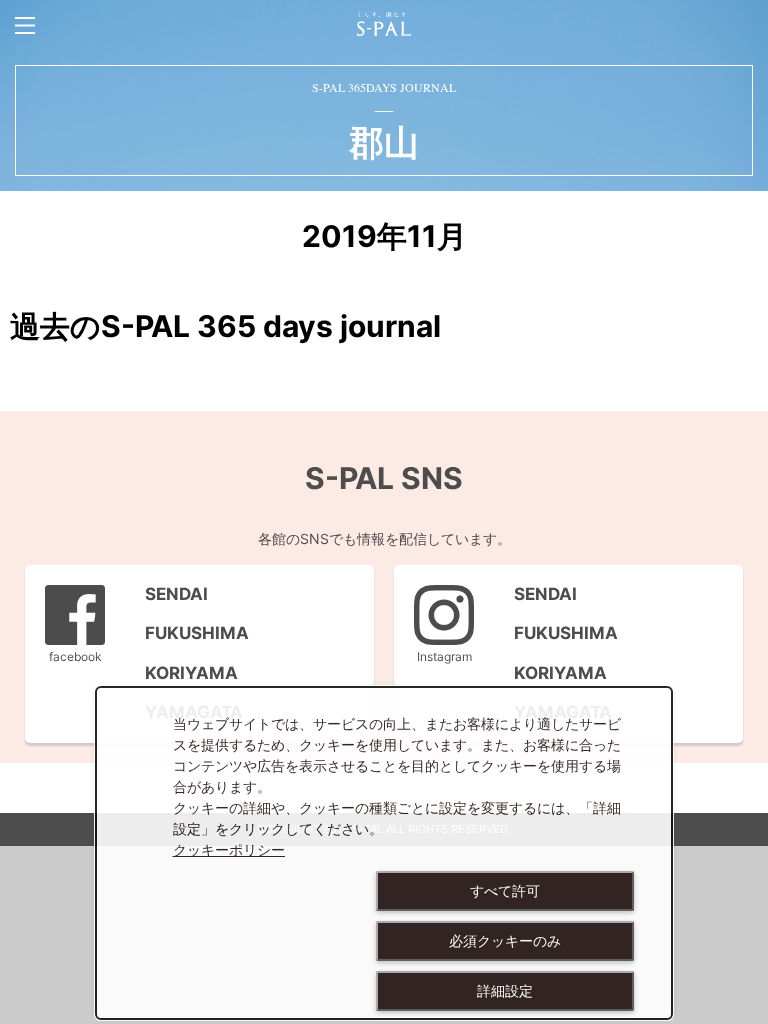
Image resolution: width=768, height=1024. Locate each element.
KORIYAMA (181, 673)
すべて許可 (505, 891)
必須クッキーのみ (505, 941)
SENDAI (166, 594)
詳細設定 (505, 991)
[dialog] (384, 853)
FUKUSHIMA (187, 633)
